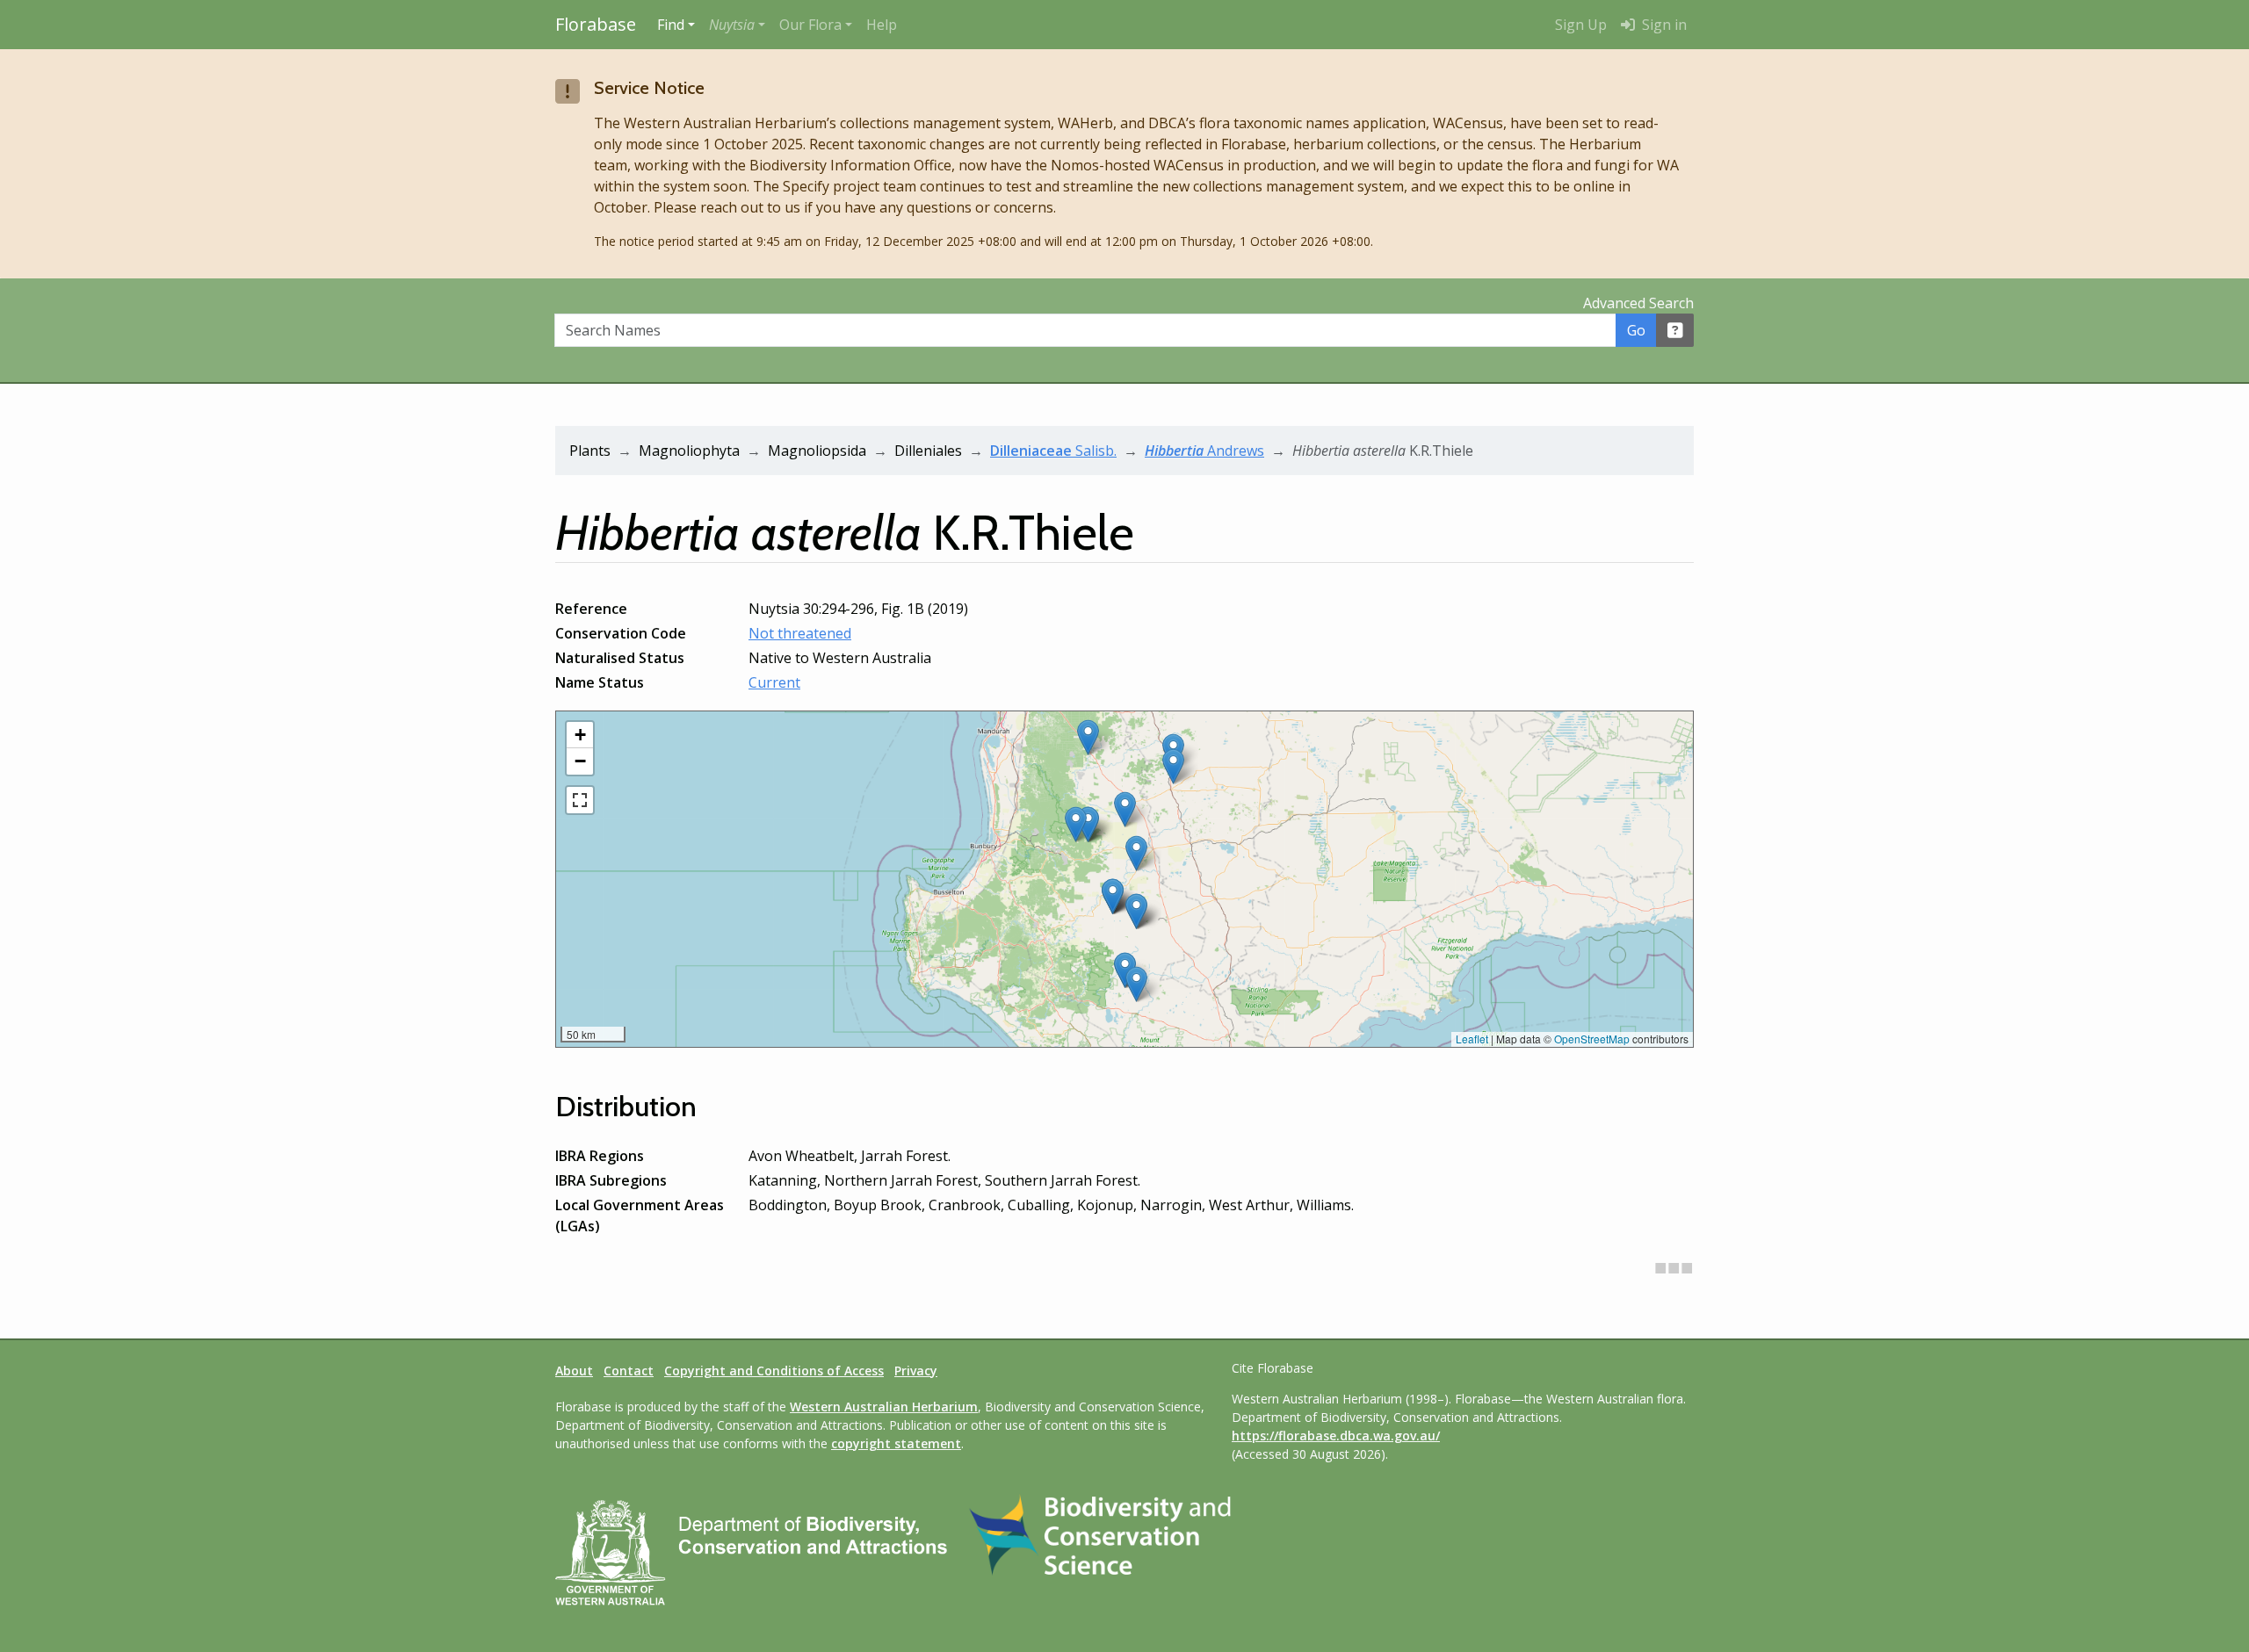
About (574, 1371)
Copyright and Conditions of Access (774, 1371)
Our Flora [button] (810, 25)
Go (1636, 330)
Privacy (916, 1371)
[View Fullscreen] (580, 800)
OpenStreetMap (1592, 1039)
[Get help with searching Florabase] (1675, 330)
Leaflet (1472, 1039)
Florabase (596, 24)
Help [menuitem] (882, 25)
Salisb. (1053, 451)
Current (774, 682)
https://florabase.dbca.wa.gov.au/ (1336, 1436)
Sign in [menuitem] (1663, 25)
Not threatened (800, 633)
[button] (737, 25)
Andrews (1204, 451)
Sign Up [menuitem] (1581, 25)
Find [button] (671, 25)
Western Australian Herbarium (884, 1407)
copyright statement (896, 1443)
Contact (629, 1371)
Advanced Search (1638, 303)
